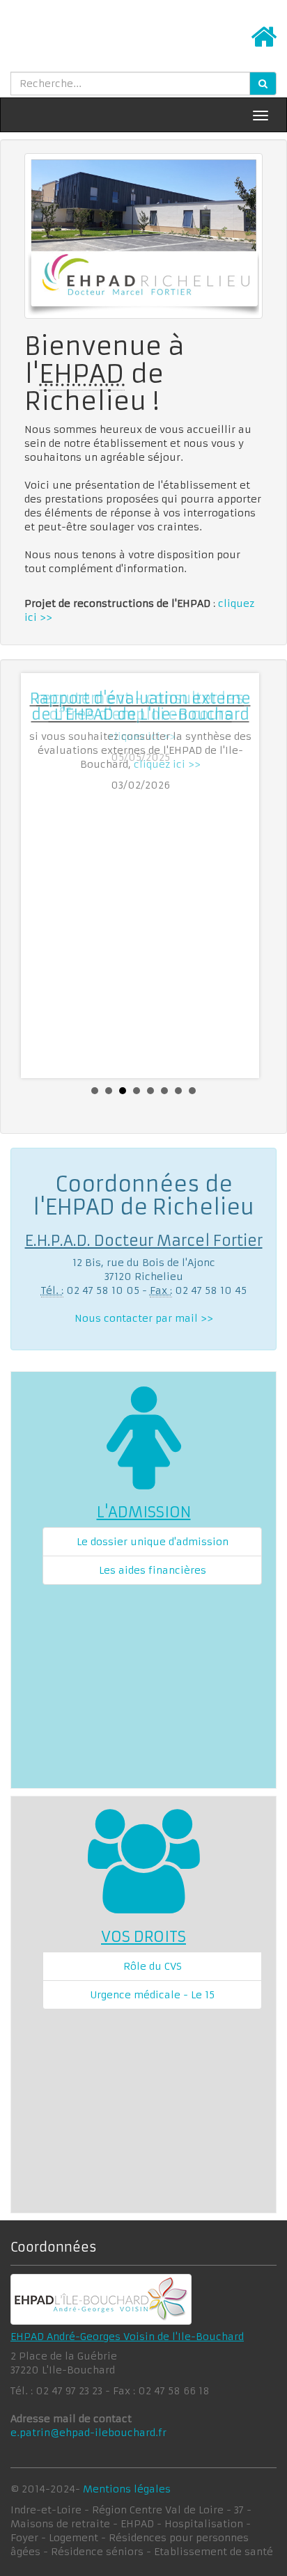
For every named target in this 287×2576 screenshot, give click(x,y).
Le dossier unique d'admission (153, 1542)
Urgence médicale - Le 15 (152, 1995)
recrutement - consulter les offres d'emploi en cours (140, 706)
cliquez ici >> (167, 764)
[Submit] (263, 84)
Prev (42, 876)
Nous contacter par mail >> (144, 1318)
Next (245, 876)
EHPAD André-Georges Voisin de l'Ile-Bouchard (127, 2337)
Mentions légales (127, 2489)
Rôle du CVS (153, 1966)
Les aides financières (153, 1570)
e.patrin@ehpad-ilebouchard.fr (88, 2433)
